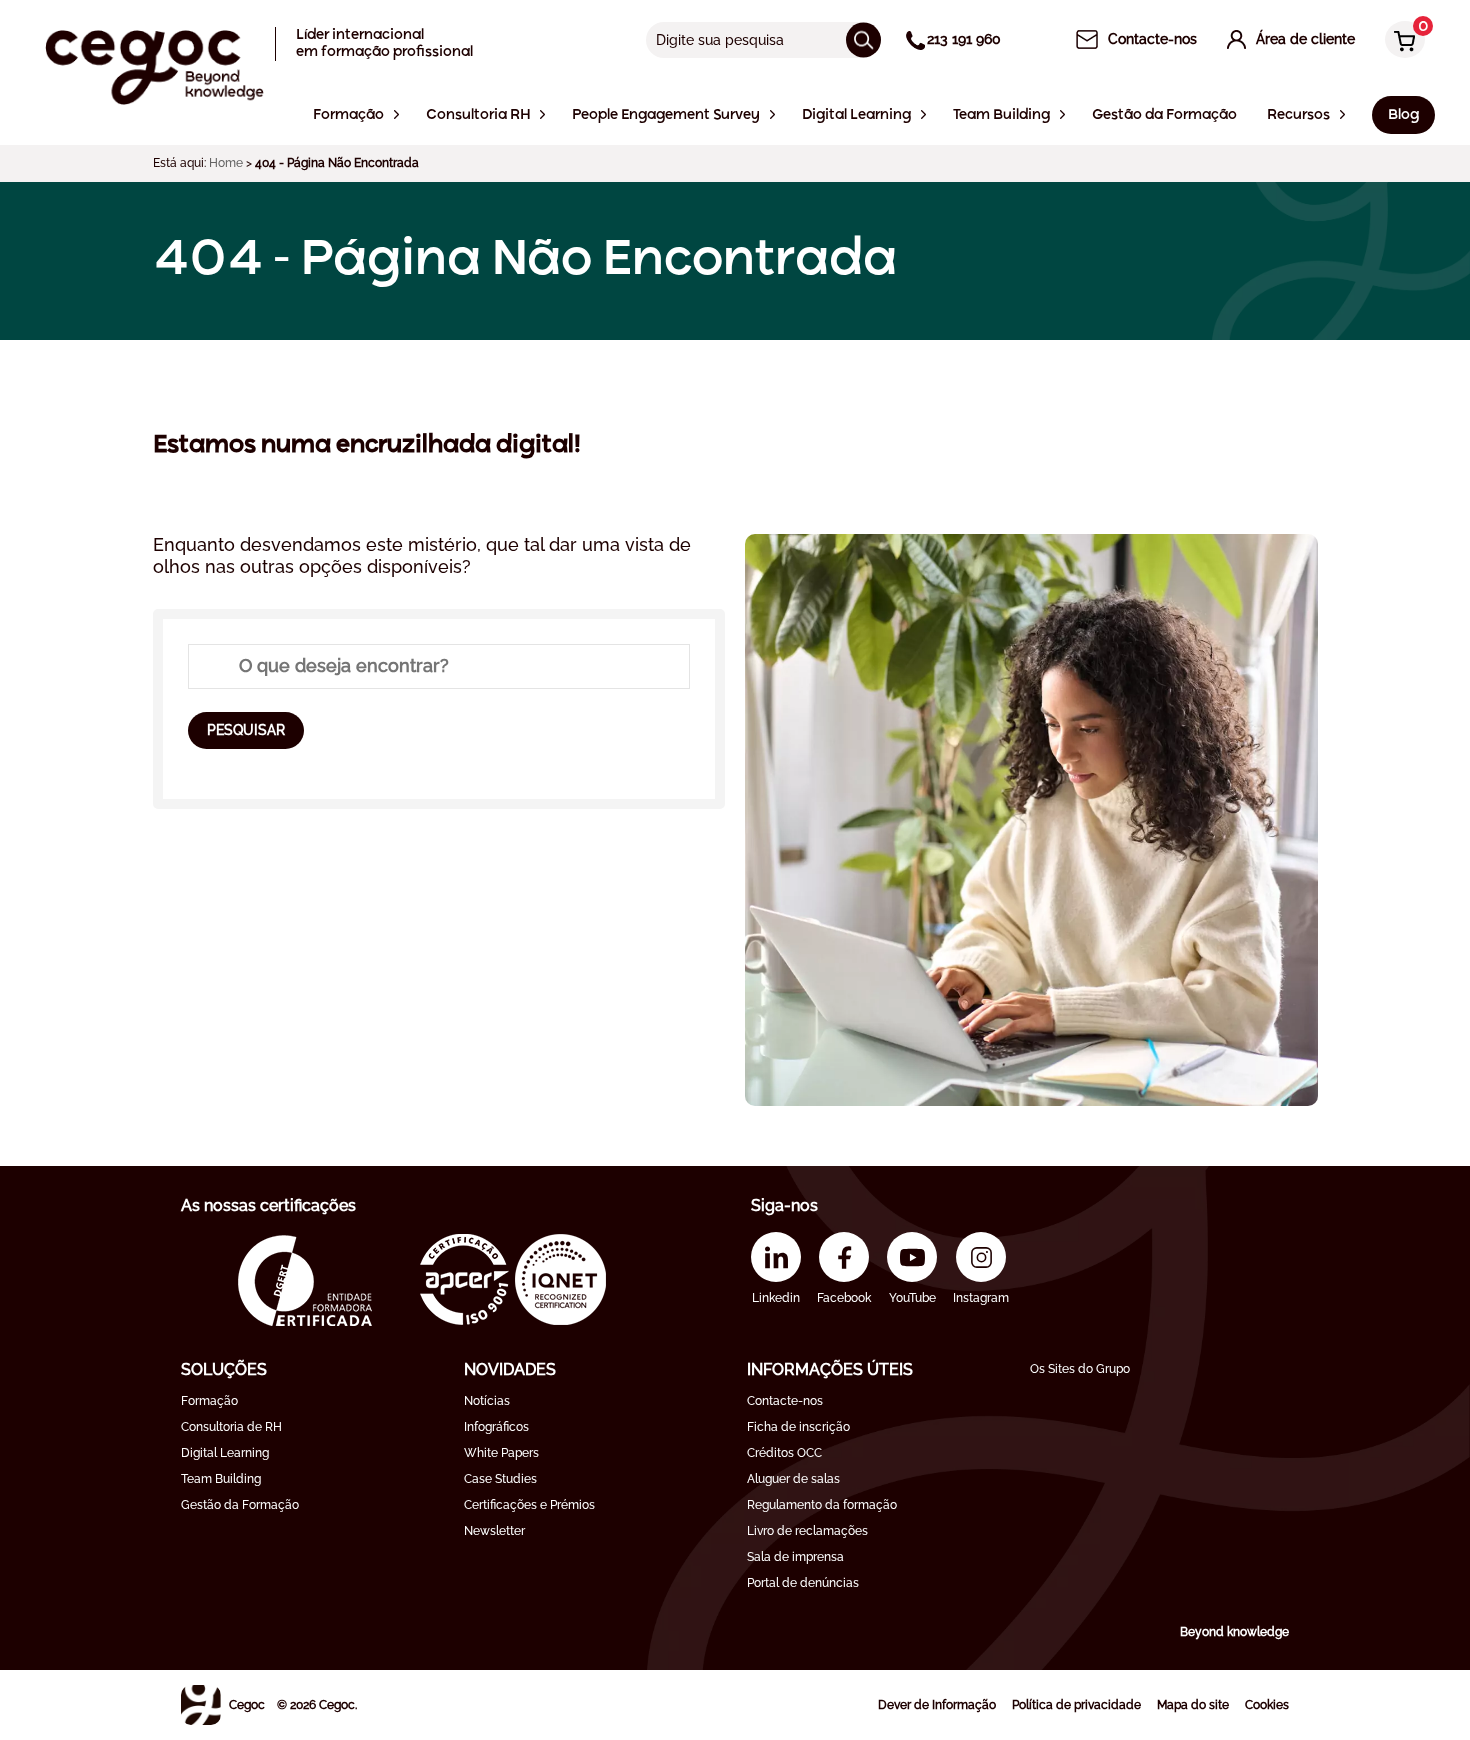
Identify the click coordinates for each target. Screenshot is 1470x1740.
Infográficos (496, 1427)
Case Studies (500, 1479)
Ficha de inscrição (798, 1427)
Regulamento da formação (822, 1505)
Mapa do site (1193, 1705)
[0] (1400, 41)
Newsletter (494, 1531)
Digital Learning (225, 1453)
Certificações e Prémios (529, 1505)
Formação (209, 1401)
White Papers (501, 1453)
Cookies (1267, 1705)
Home (226, 163)
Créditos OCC (784, 1453)
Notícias (487, 1401)
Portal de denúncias (803, 1583)
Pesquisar (246, 730)
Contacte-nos (785, 1401)
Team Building (221, 1479)
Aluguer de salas (793, 1479)
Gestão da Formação (240, 1505)
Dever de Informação (937, 1705)
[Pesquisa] (863, 39)
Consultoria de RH (231, 1427)
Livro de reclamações (807, 1531)
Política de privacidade (1076, 1705)
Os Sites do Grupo (1080, 1369)
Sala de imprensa (795, 1557)
